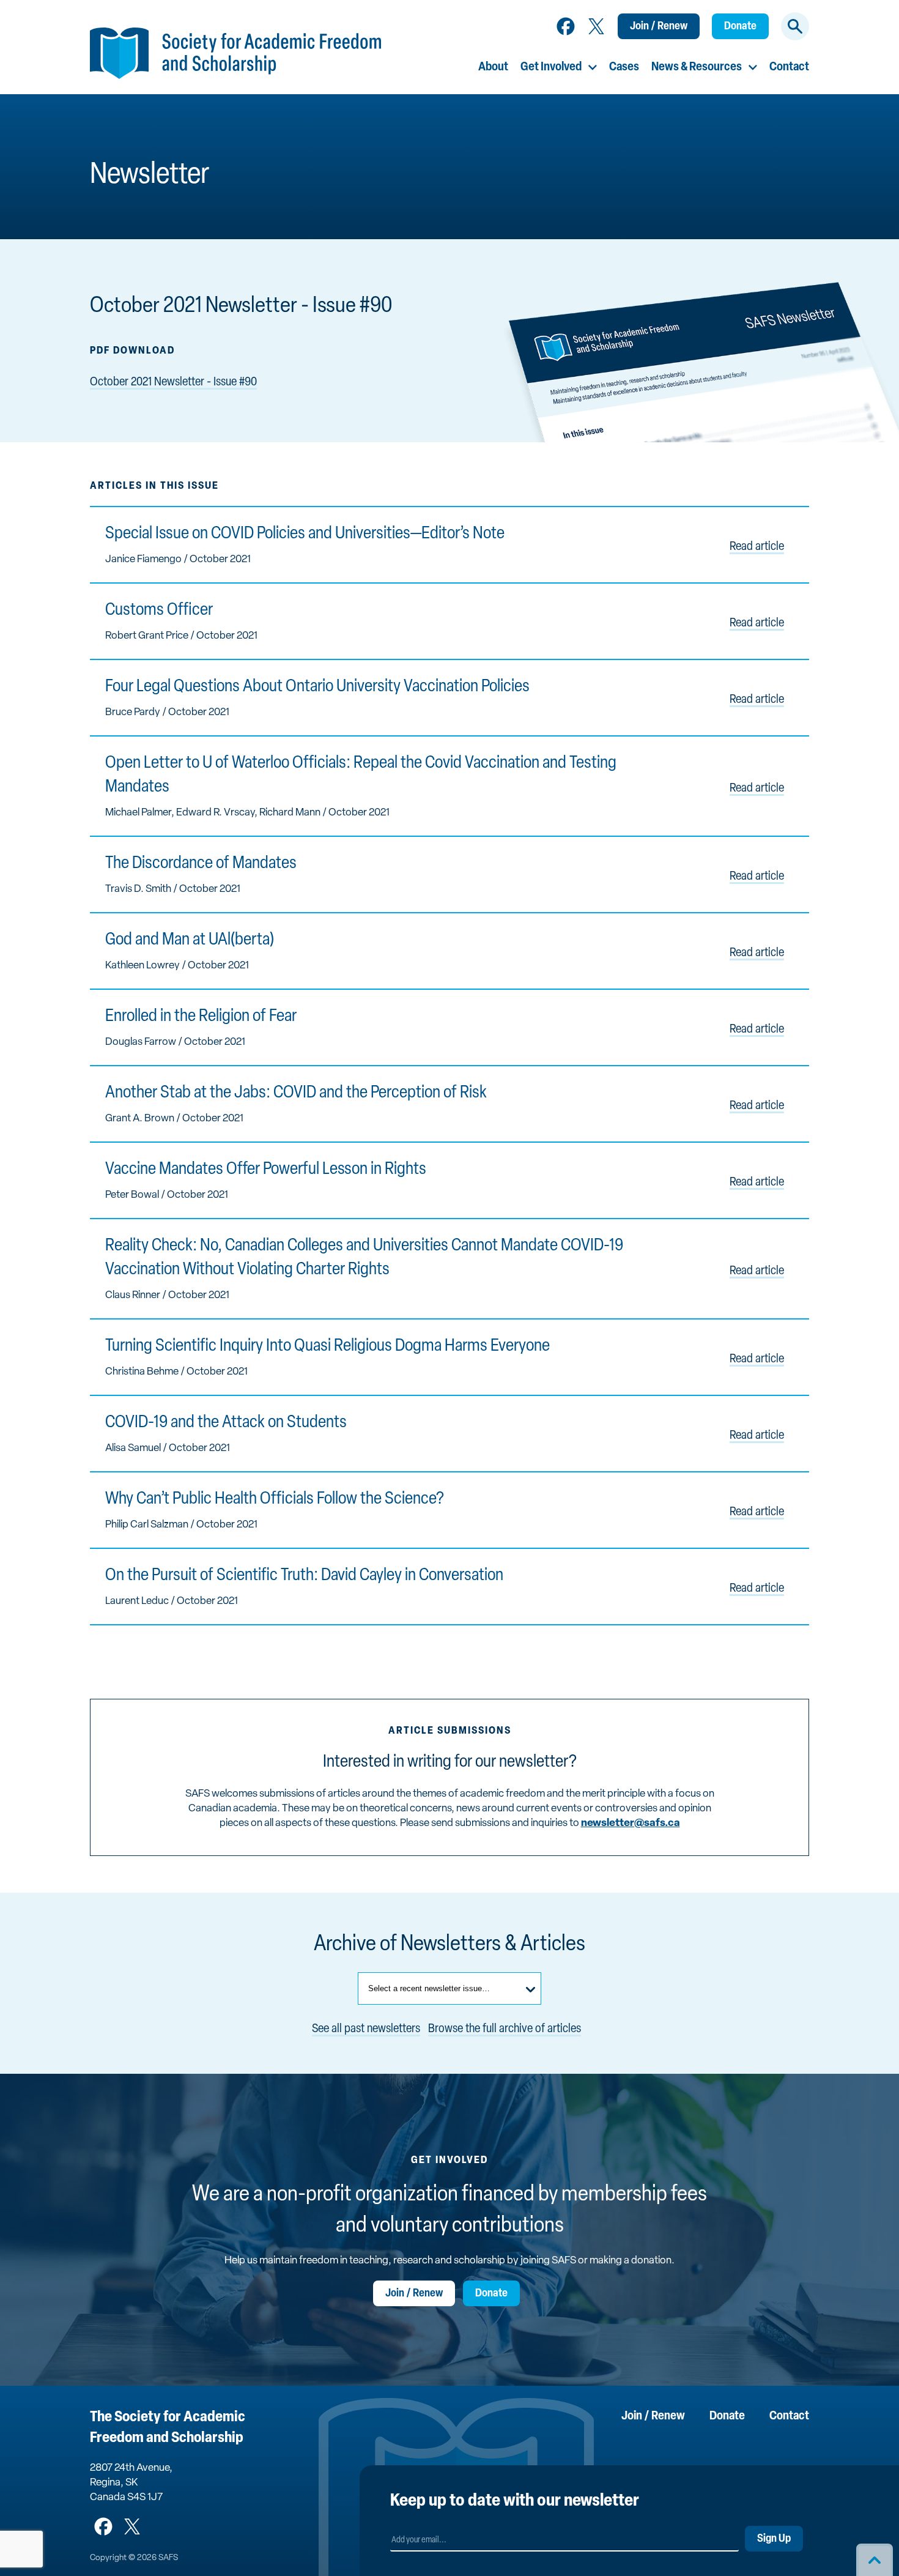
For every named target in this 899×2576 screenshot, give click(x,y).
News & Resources (697, 67)
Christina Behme (142, 1372)
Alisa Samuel (133, 1448)
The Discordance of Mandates (201, 864)
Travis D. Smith (138, 889)
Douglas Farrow (141, 1042)
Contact (789, 67)
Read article (757, 547)
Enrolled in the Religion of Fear (201, 1017)
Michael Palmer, (141, 813)
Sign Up (774, 2539)
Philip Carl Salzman (147, 1525)
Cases (624, 67)
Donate (740, 27)
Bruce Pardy (133, 712)
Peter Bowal (132, 1195)
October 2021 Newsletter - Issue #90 (173, 382)
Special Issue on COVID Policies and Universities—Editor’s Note (305, 534)
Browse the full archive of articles (505, 2029)
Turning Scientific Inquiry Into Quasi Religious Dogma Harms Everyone (327, 1346)
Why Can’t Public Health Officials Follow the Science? (275, 1499)
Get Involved (551, 67)
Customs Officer (159, 611)
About (493, 67)
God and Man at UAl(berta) (190, 940)
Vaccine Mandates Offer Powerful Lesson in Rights (266, 1170)
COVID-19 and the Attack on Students (226, 1423)
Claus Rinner (133, 1295)
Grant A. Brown (140, 1119)
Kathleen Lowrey (142, 966)
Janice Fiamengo (143, 559)
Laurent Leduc (137, 1601)
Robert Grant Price (147, 636)
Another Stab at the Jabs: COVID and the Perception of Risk (296, 1093)
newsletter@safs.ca (631, 1823)
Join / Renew (659, 27)
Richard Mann (290, 813)
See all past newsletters (366, 2029)
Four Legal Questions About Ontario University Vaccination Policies (317, 687)
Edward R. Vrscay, (218, 813)
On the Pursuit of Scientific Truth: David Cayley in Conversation (304, 1576)
